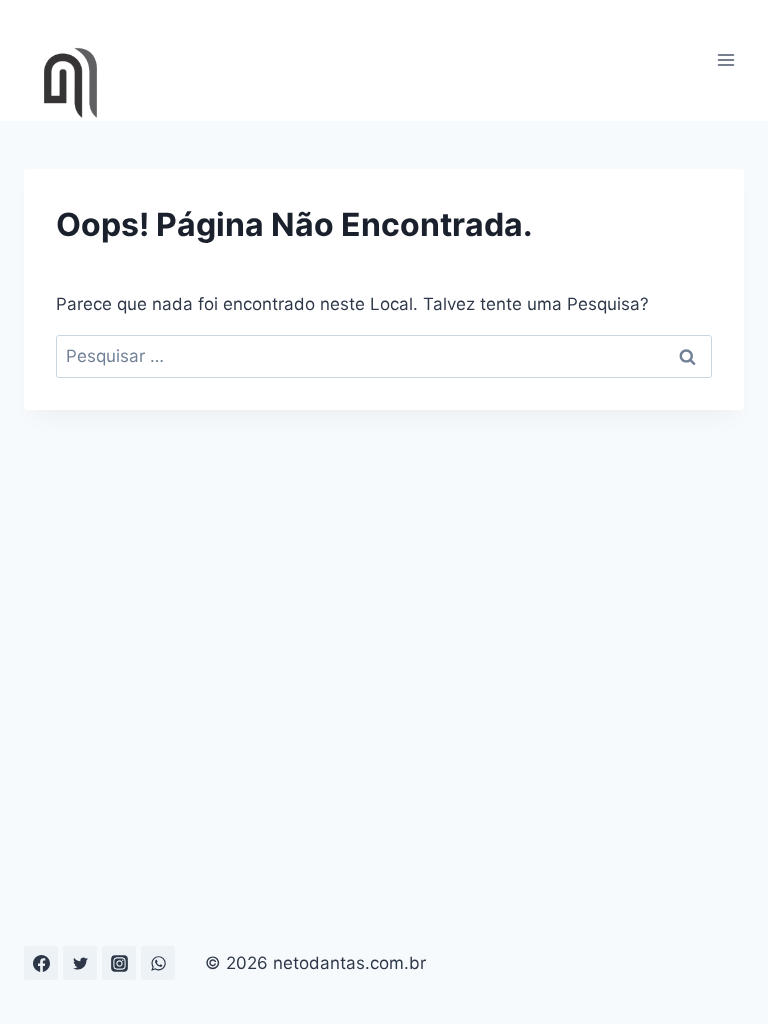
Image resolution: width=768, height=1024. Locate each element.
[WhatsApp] (158, 963)
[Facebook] (41, 963)
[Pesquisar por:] (384, 356)
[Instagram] (119, 963)
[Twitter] (80, 963)
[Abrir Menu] (725, 60)
